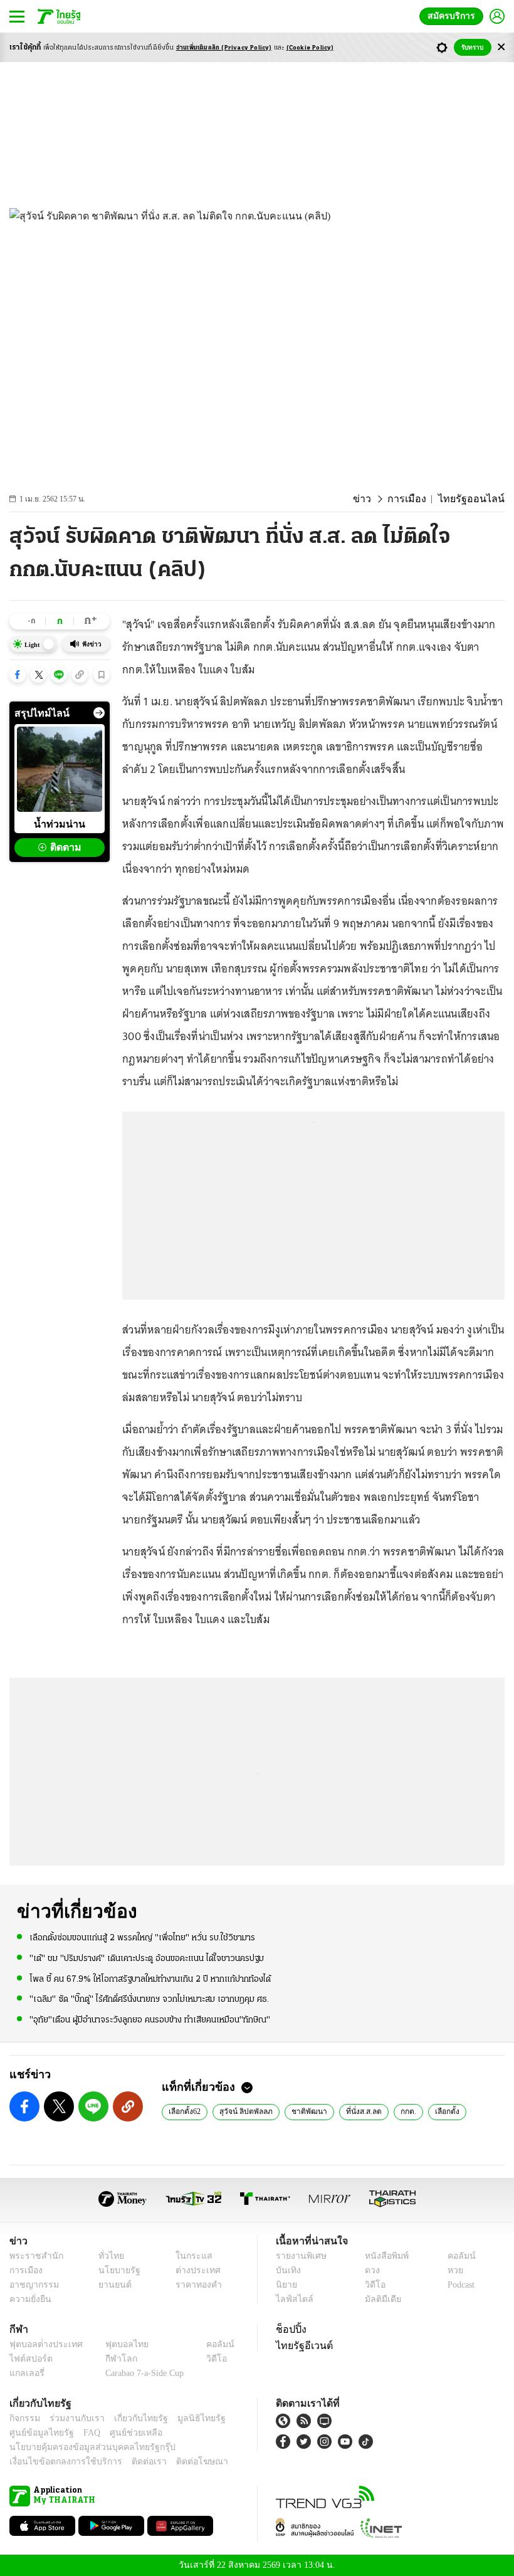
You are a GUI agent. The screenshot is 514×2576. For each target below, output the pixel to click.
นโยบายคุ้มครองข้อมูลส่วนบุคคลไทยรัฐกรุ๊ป (83, 2447)
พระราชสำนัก (32, 2256)
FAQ (83, 2433)
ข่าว (375, 499)
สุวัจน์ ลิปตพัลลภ (246, 2111)
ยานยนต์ (111, 2285)
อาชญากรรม (32, 2285)
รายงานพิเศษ (299, 2256)
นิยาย (286, 2285)
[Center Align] (501, 47)
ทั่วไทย (108, 2256)
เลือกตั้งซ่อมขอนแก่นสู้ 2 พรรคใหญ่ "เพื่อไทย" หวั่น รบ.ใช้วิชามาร (142, 1937)
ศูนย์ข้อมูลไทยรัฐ (38, 2433)
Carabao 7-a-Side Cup (142, 2373)
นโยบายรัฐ (114, 2270)
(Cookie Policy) (310, 48)
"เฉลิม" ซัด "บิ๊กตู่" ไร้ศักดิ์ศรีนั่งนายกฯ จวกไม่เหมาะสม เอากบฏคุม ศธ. (149, 1999)
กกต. (403, 2111)
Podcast (459, 2285)
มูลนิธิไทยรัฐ (187, 2418)
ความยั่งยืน (29, 2299)
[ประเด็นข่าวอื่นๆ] (99, 713)
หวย (450, 2270)
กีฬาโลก (111, 2359)
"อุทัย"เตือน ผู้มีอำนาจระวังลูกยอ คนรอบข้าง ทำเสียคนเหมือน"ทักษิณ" (150, 2019)
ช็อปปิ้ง (289, 2329)
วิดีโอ (371, 2285)
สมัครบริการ (454, 16)
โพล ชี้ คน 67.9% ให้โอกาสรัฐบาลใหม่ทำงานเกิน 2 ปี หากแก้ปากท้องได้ (150, 1978)
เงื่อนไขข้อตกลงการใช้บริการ (58, 2462)
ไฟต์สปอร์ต (29, 2359)
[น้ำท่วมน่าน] (60, 769)
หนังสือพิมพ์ (382, 2256)
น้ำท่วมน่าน (60, 824)
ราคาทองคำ (195, 2285)
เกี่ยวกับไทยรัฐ (132, 2418)
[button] (18, 675)
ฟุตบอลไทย (117, 2344)
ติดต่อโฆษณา (181, 2462)
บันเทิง (287, 2270)
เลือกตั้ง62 (185, 2111)
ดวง (369, 2270)
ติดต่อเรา (133, 2462)
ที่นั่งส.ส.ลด (359, 2111)
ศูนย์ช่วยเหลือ (124, 2433)
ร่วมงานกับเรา (72, 2418)
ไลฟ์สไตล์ (292, 2299)
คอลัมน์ (455, 2256)
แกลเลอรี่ (25, 2373)
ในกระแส (190, 2256)
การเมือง (417, 499)
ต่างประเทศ (194, 2270)
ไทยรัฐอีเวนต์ (301, 2345)
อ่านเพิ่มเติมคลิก (224, 48)
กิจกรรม (24, 2418)
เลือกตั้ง (442, 2111)
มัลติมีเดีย (378, 2299)
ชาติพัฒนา (307, 2111)
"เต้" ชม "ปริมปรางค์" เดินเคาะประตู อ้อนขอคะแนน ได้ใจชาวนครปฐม (147, 1958)
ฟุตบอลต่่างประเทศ (42, 2344)
